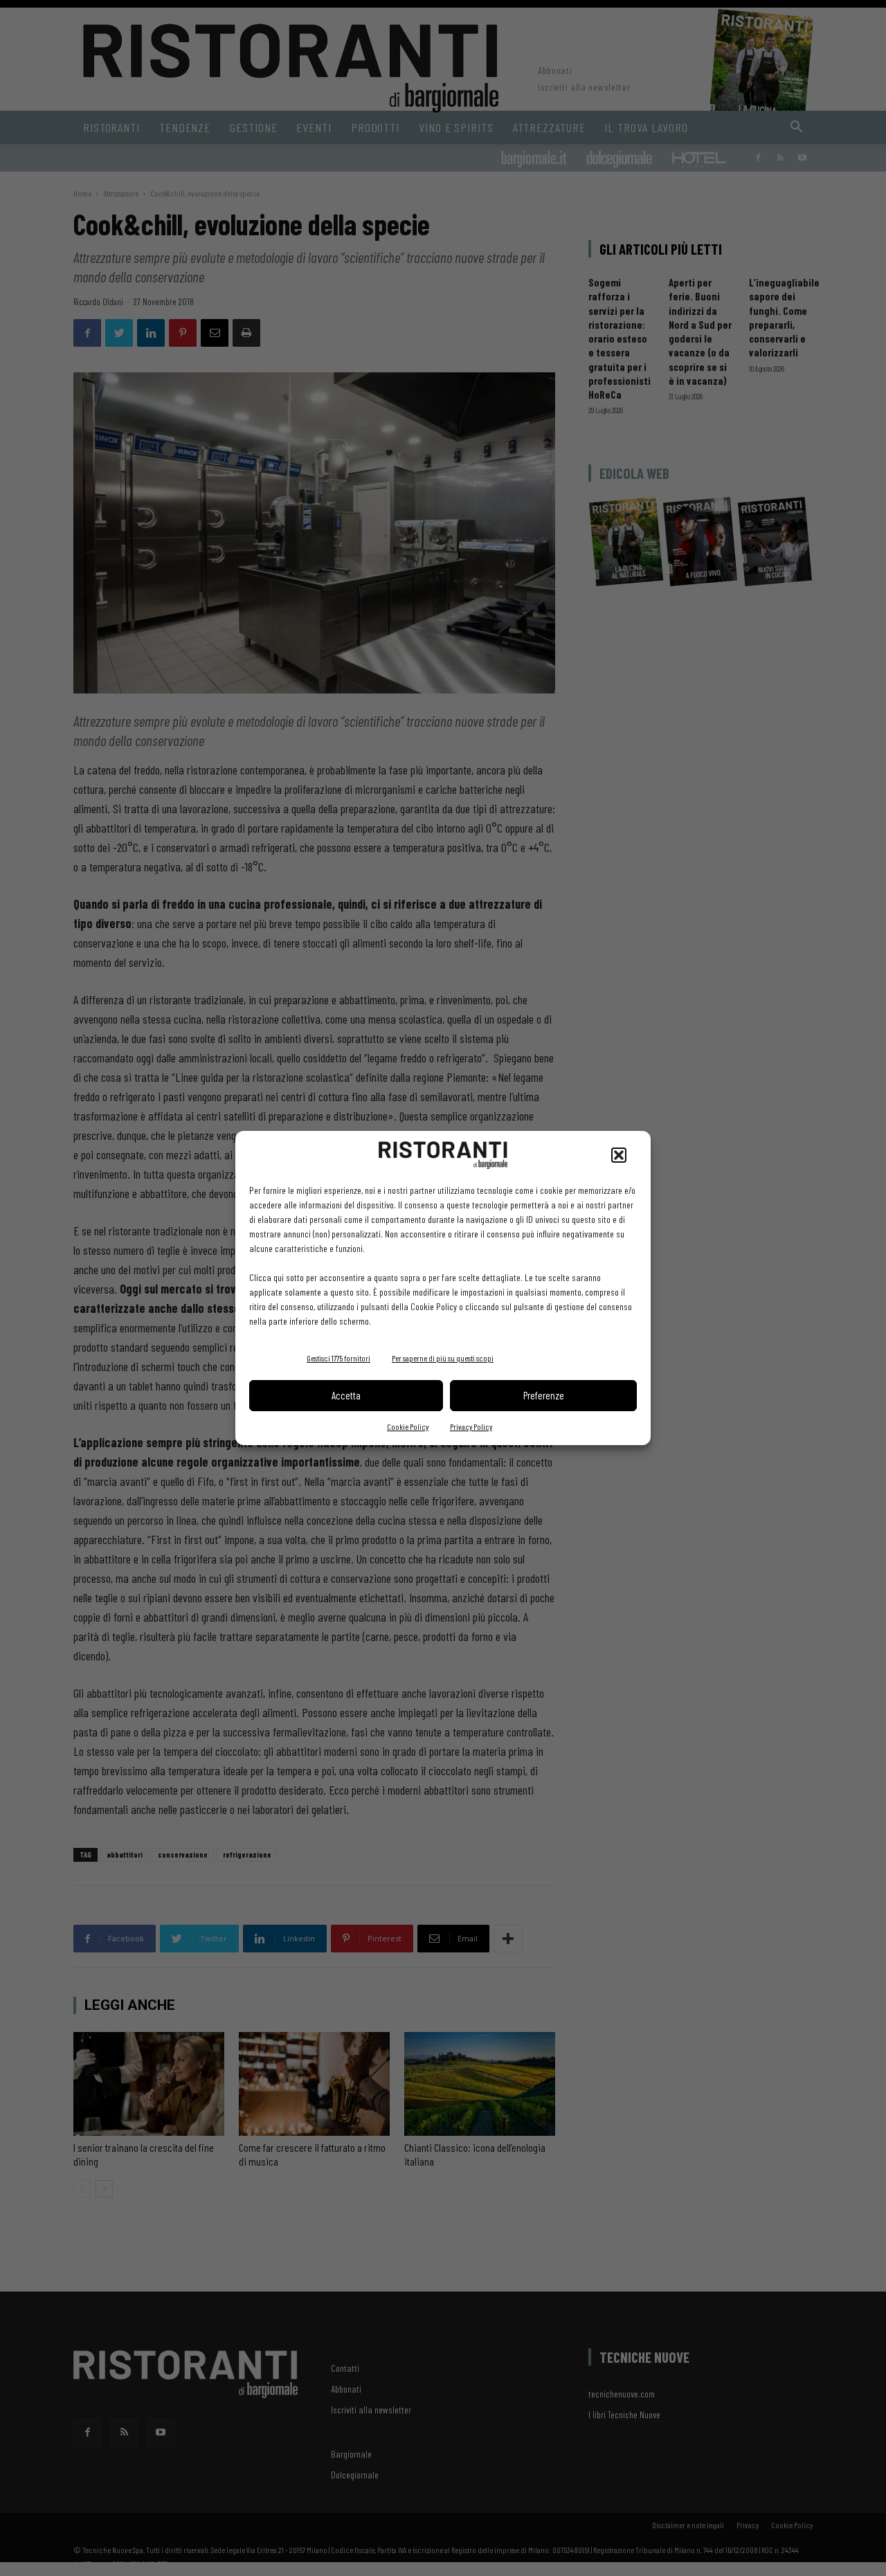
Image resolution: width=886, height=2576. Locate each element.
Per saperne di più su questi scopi (443, 1358)
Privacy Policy (471, 1426)
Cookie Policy (408, 1426)
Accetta (346, 1395)
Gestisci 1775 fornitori (338, 1358)
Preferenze (544, 1395)
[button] (619, 1155)
